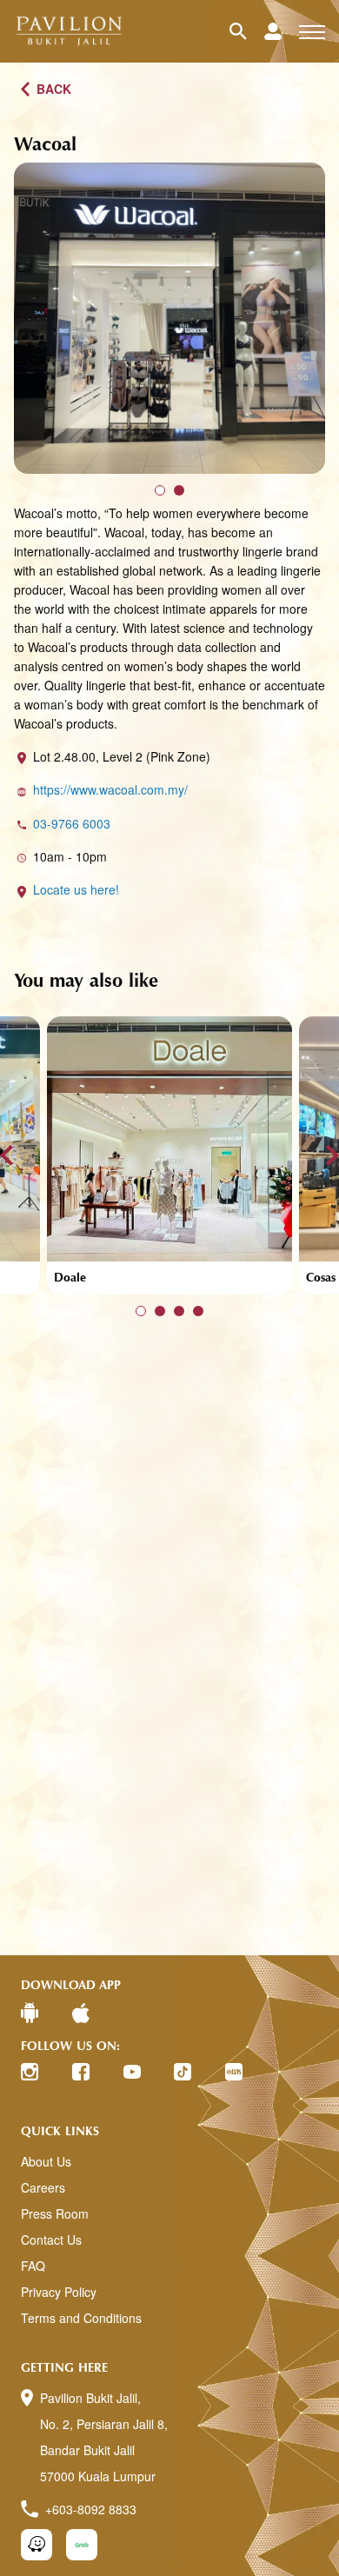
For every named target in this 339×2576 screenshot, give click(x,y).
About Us (46, 2161)
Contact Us (51, 2240)
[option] (169, 318)
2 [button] (179, 490)
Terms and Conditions (81, 2318)
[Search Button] (247, 31)
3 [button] (179, 1311)
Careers (43, 2187)
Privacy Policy (59, 2292)
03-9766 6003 (72, 823)
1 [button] (160, 490)
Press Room (55, 2213)
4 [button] (198, 1311)
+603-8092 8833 (91, 2509)
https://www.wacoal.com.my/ (110, 789)
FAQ (33, 2266)
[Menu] (312, 31)
